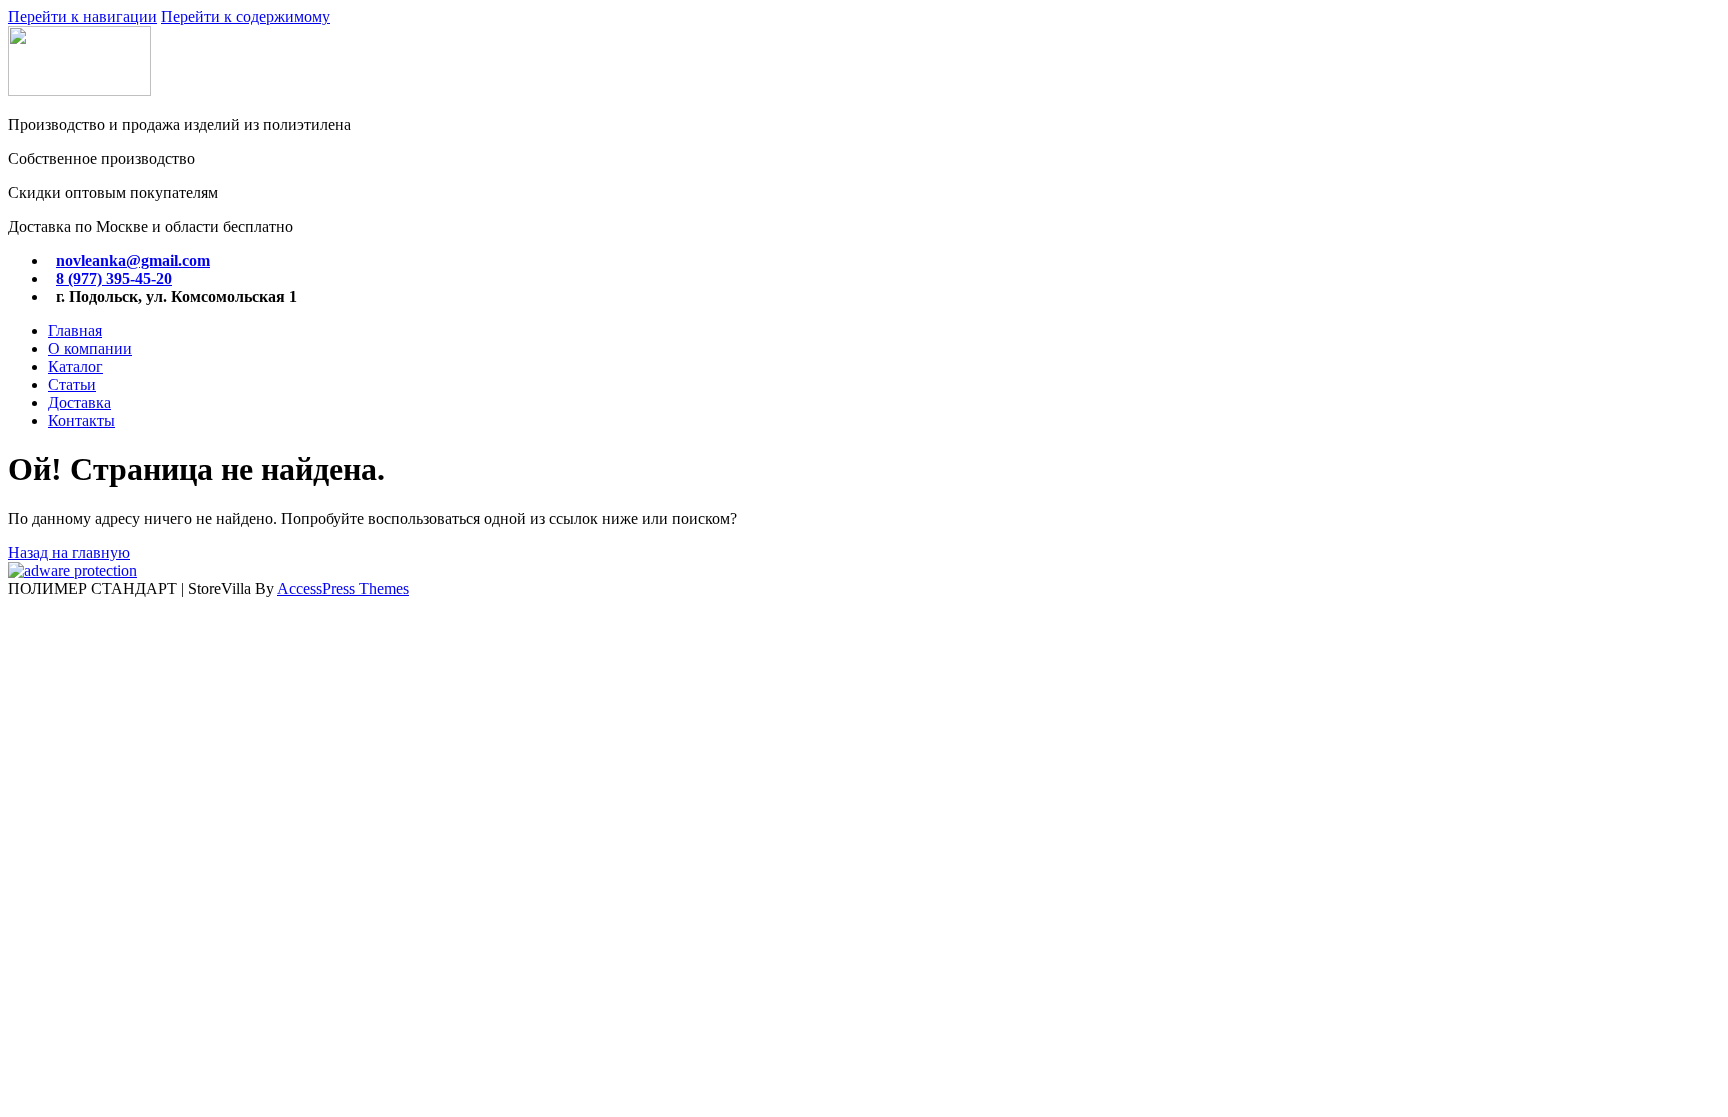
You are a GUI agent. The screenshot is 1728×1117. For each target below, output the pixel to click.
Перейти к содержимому (245, 16)
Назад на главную (69, 552)
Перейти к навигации (82, 16)
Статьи (72, 384)
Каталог (75, 366)
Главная (75, 330)
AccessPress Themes (343, 588)
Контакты (81, 420)
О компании (90, 348)
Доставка (79, 402)
